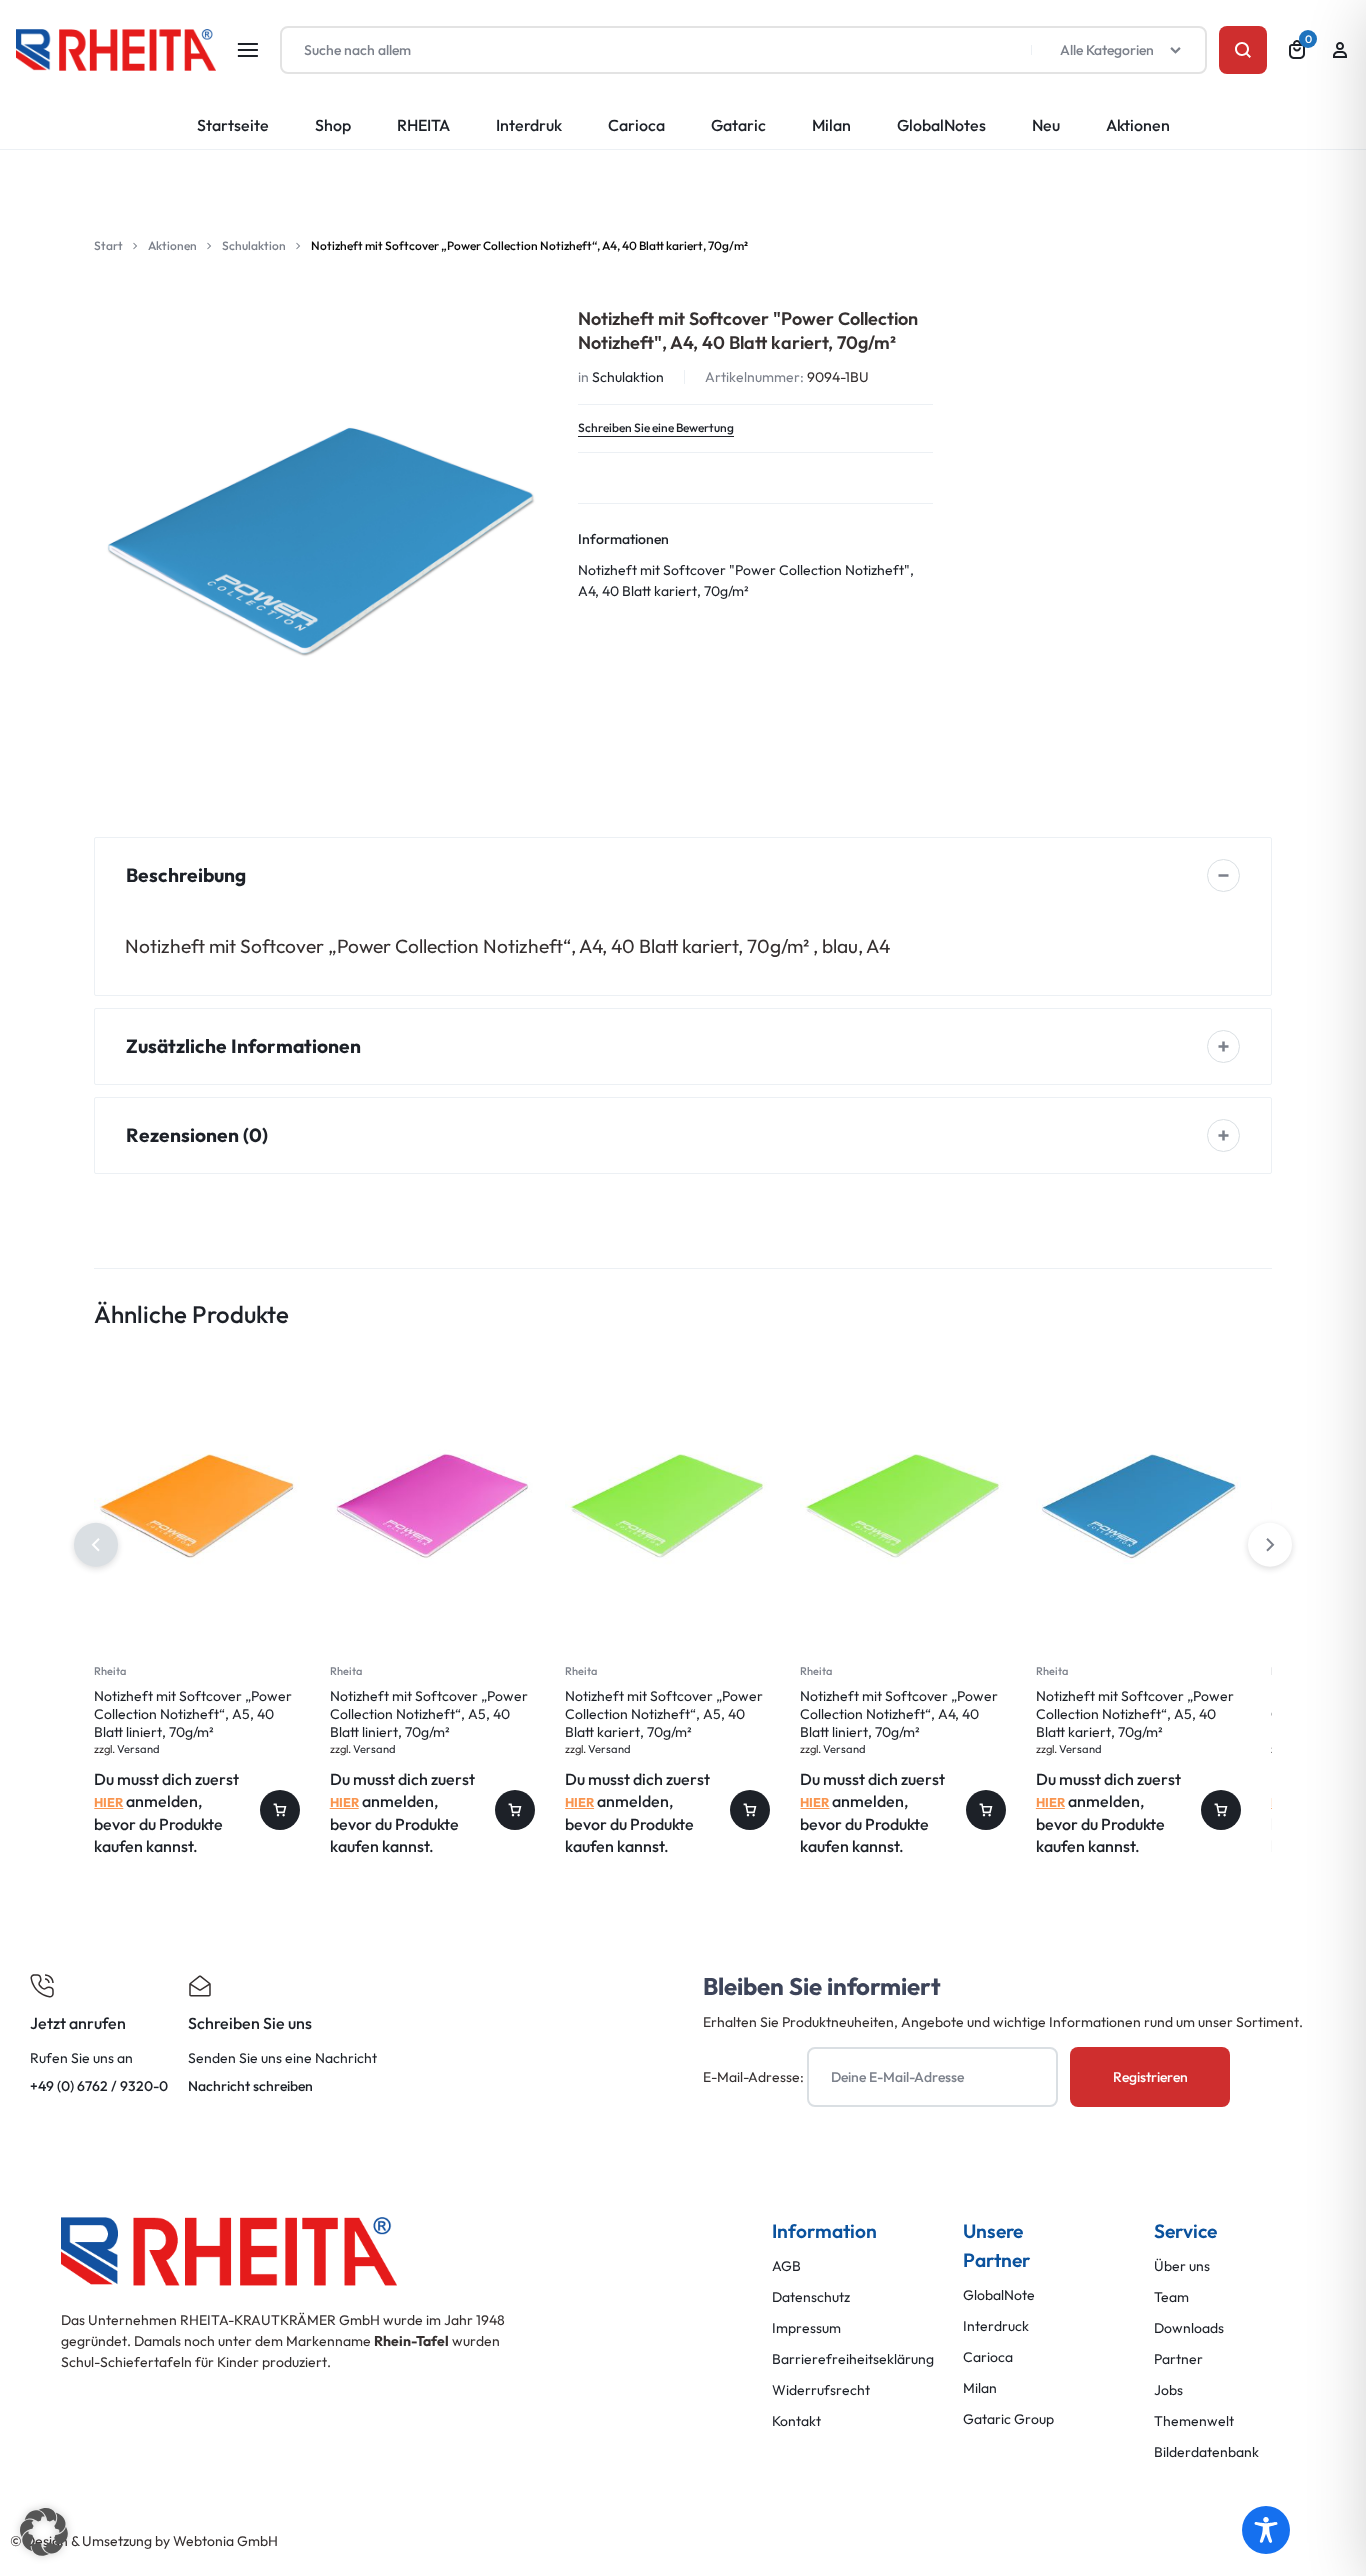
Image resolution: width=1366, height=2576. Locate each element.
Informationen (623, 539)
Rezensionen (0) (197, 1135)
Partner (1178, 2359)
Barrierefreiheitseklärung (853, 2359)
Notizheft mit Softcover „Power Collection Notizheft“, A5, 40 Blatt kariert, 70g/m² (664, 1714)
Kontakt (796, 2421)
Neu (1046, 125)
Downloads (1189, 2328)
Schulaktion (254, 245)
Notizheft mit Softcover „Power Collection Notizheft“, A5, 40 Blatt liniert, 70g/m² (193, 1714)
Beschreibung (186, 875)
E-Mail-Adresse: (755, 2077)
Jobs (1168, 2390)
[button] (1270, 1545)
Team (1171, 2297)
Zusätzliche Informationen (243, 1046)
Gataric (738, 125)
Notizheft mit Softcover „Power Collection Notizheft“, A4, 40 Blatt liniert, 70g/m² (899, 1714)
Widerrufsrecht (821, 2390)
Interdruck (996, 2326)
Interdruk (529, 125)
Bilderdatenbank (1206, 2452)
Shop (333, 125)
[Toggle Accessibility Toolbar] (1266, 2530)
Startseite (233, 125)
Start (108, 245)
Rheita (110, 1671)
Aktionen (1138, 125)
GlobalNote (999, 2295)
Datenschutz (811, 2297)
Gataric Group (1008, 2419)
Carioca (636, 125)
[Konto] (1340, 50)
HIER (108, 1802)
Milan (831, 125)
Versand (138, 1749)
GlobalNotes (941, 125)
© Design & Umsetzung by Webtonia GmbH (144, 2541)
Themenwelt (1194, 2421)
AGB (786, 2266)
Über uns (1182, 2266)
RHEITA (423, 125)
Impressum (806, 2328)
